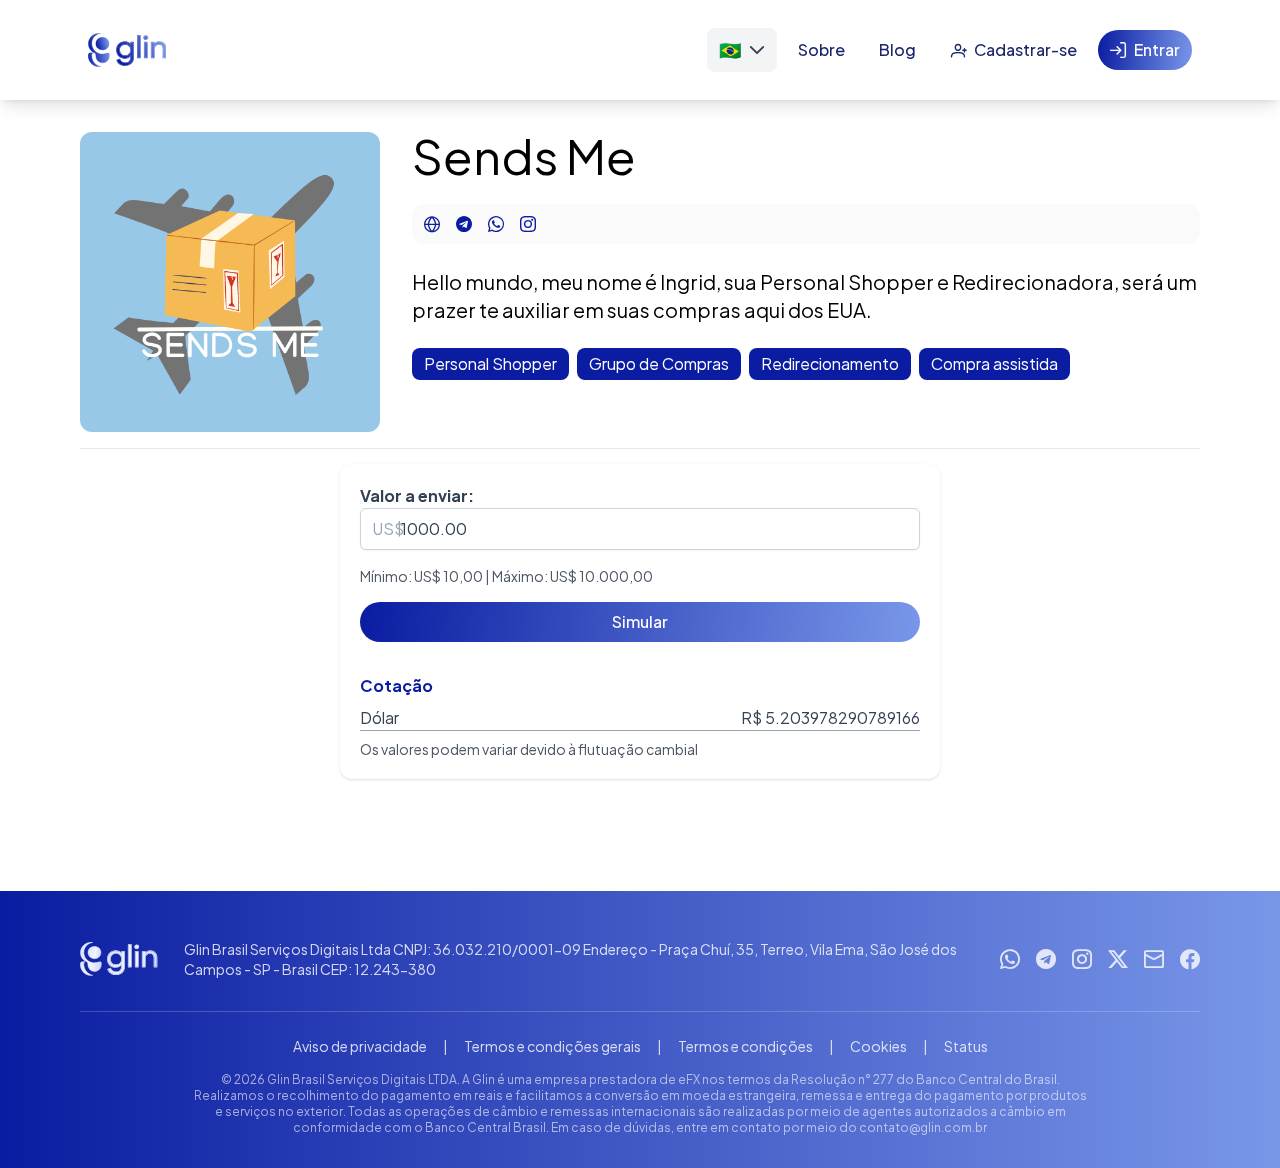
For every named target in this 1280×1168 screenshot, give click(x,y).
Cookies (878, 1046)
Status (966, 1046)
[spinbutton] (640, 529)
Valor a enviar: (417, 495)
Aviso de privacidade (360, 1046)
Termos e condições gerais (552, 1046)
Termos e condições (745, 1046)
